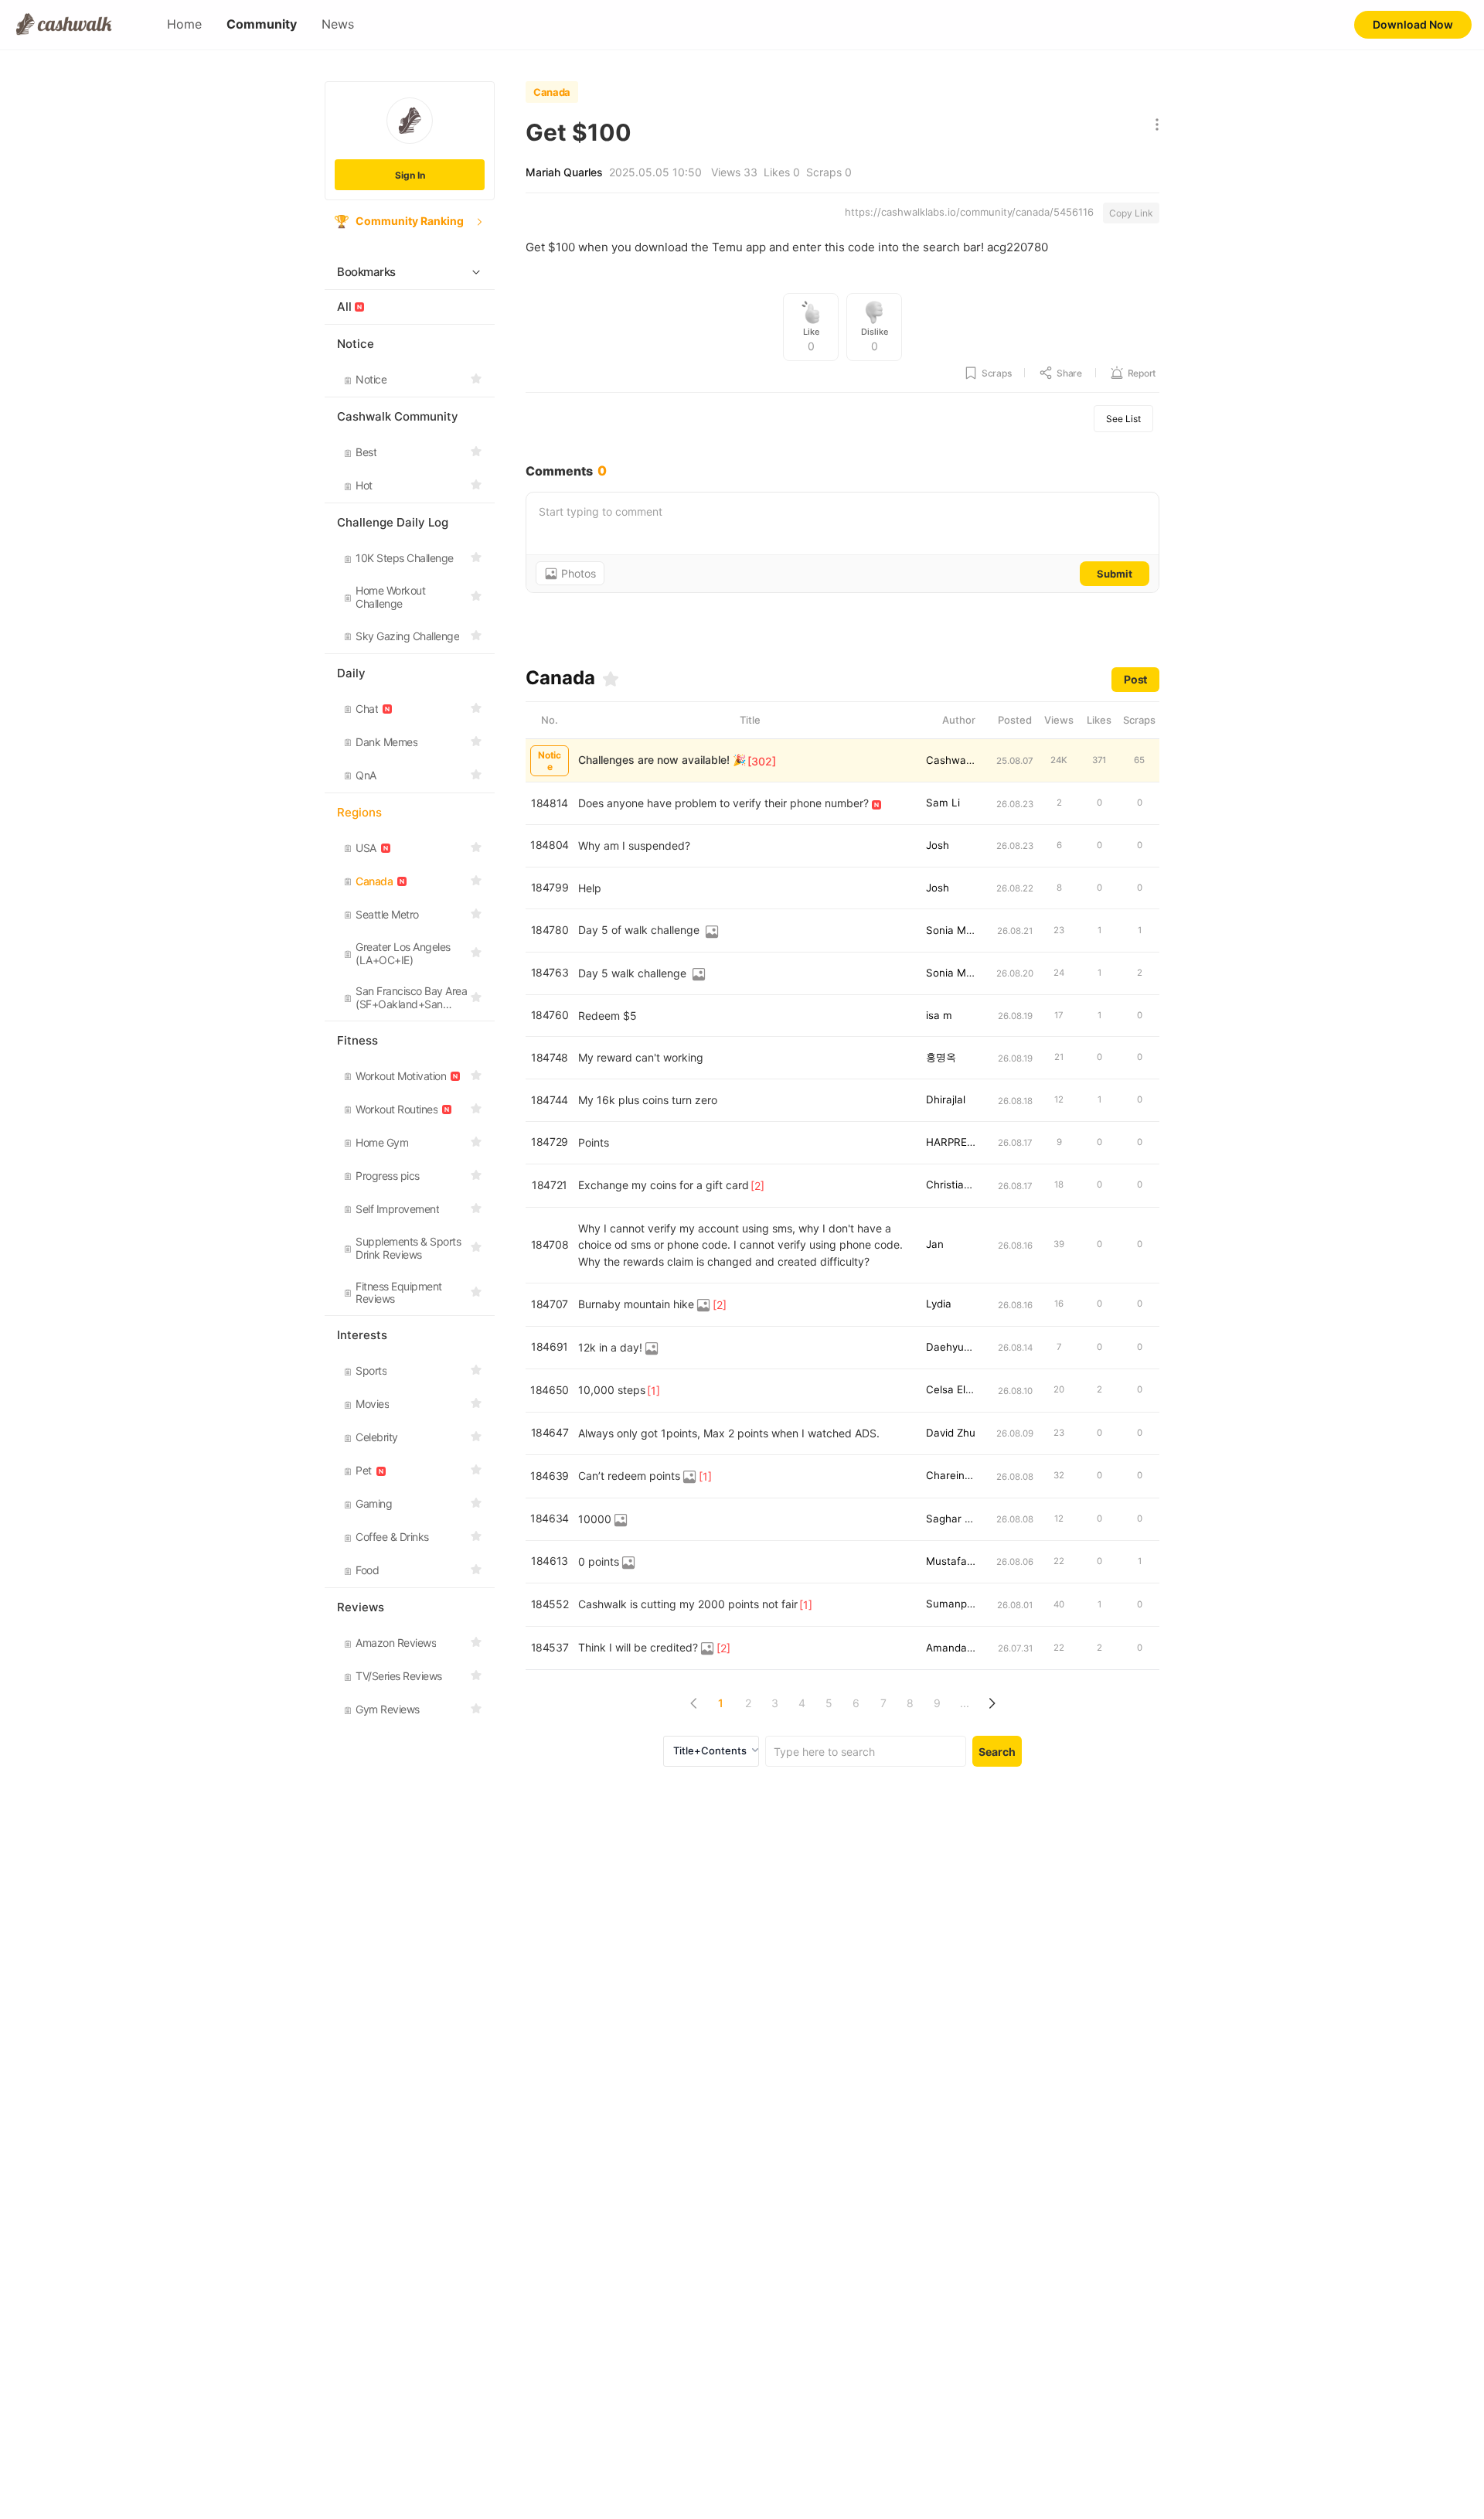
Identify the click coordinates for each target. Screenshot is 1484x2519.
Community (262, 24)
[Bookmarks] (611, 679)
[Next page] (991, 1703)
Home (184, 24)
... (965, 1703)
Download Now (1413, 24)
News (338, 24)
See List (1123, 419)
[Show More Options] (1154, 126)
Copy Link (1131, 213)
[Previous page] (694, 1703)
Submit (1115, 574)
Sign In (410, 175)
